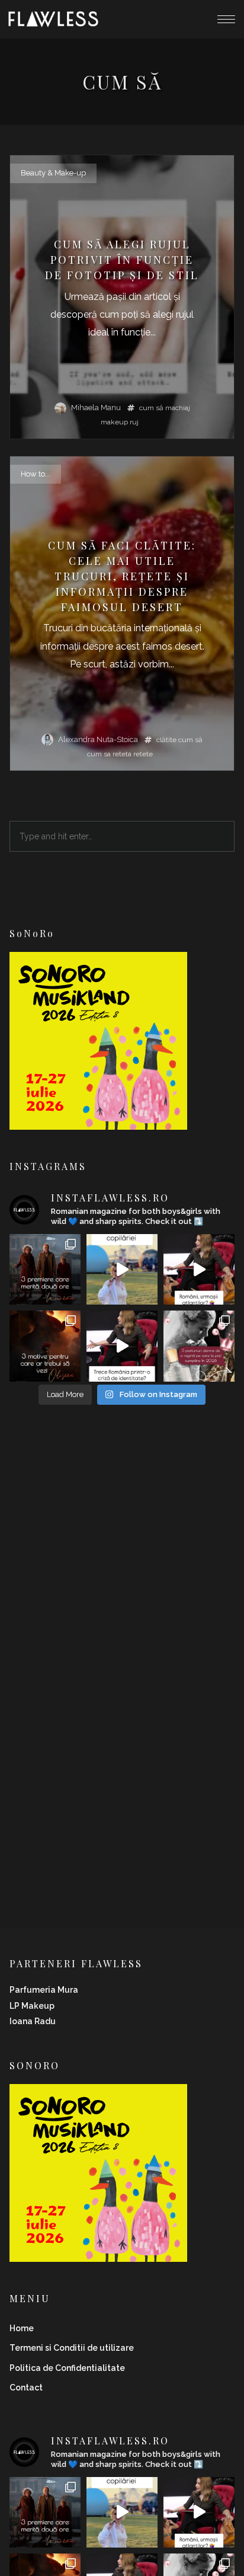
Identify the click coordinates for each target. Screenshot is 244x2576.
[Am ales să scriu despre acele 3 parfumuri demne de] (199, 1346)
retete (143, 754)
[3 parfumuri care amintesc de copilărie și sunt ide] (122, 1270)
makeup (114, 422)
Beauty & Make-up (53, 173)
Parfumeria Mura (44, 1990)
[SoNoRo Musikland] (98, 1122)
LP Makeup (32, 2006)
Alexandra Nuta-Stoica (98, 739)
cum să (151, 408)
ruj (134, 422)
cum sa (99, 754)
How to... (36, 474)
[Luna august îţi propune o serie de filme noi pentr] (45, 1270)
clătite (166, 740)
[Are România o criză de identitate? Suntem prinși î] (122, 1346)
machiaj (178, 408)
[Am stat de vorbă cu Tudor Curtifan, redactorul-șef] (199, 1270)
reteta (122, 754)
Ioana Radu (33, 2021)
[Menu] (226, 19)
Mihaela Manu (96, 408)
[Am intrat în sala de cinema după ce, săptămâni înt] (45, 1346)
